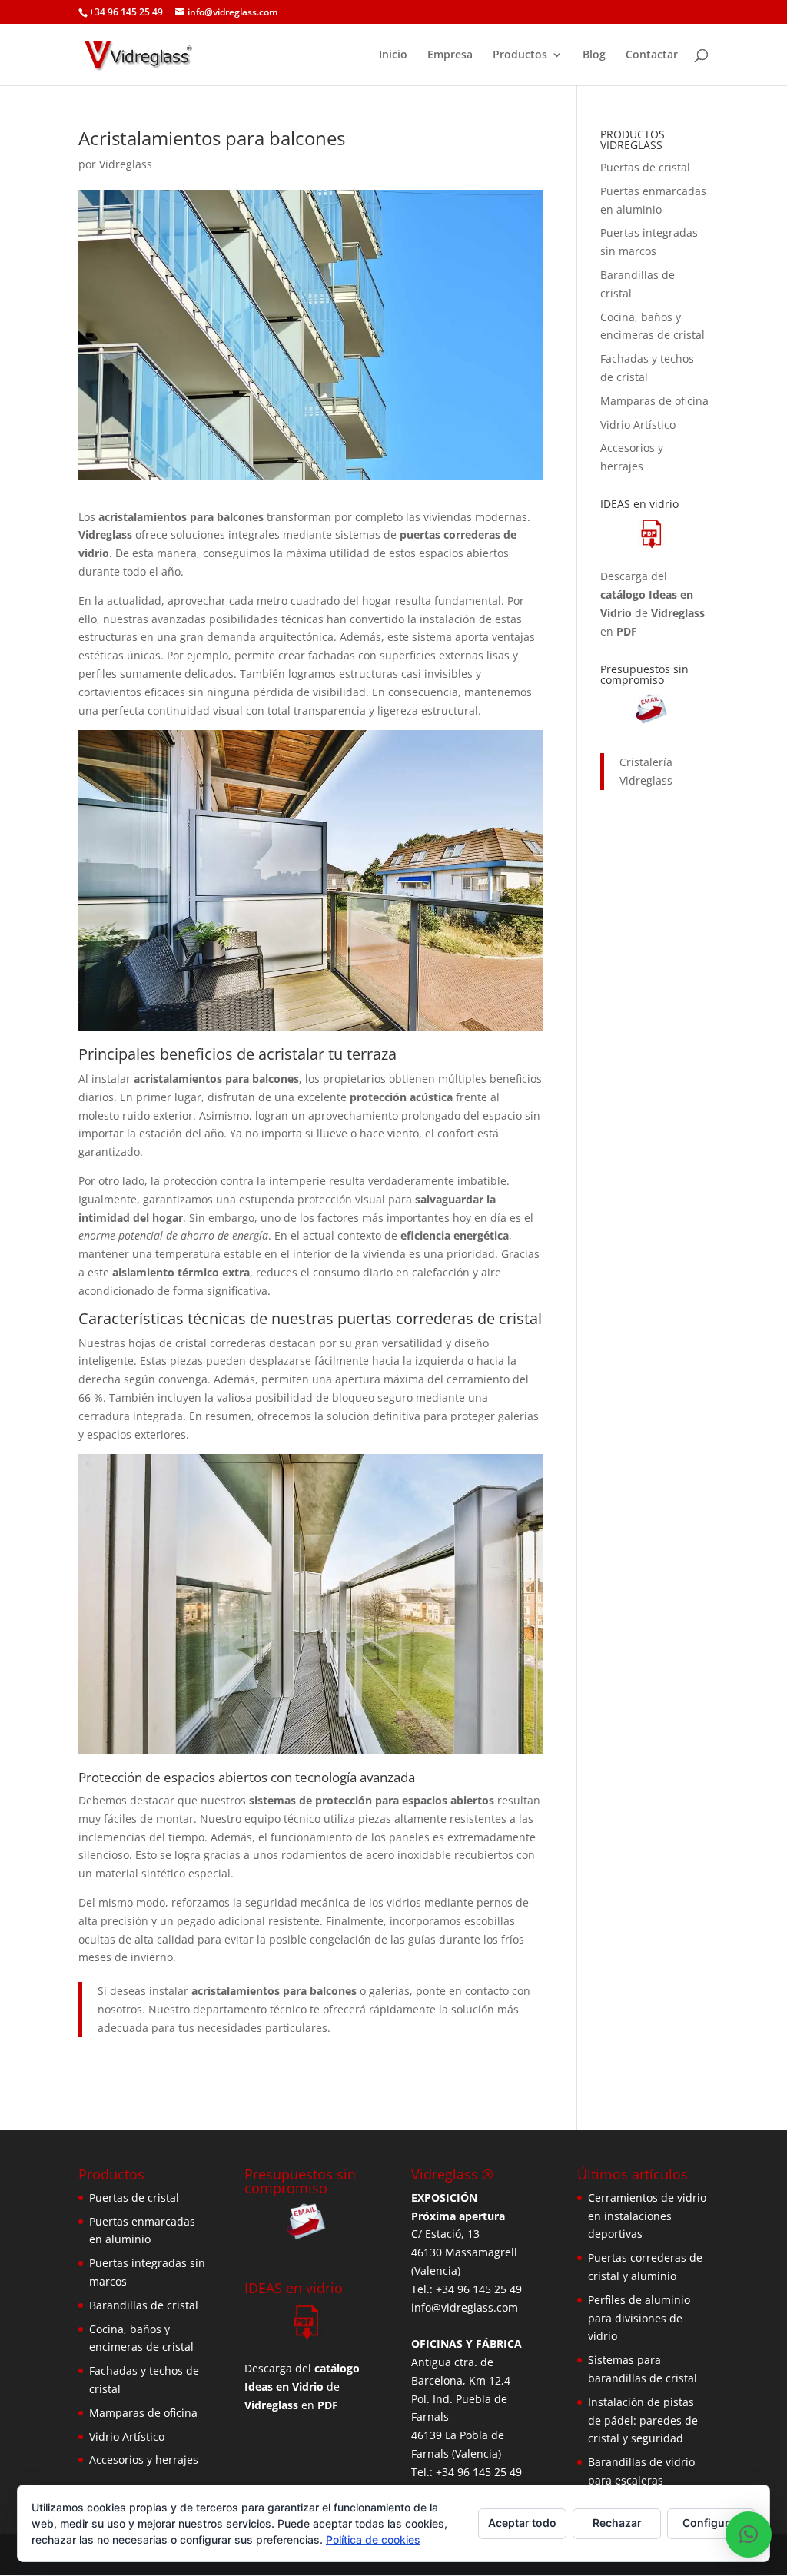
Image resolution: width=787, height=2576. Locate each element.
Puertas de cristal (645, 167)
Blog (594, 55)
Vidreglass (126, 164)
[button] (749, 2535)
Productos (520, 55)
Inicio (393, 55)
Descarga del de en (653, 603)
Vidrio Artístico (638, 425)
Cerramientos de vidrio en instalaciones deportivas (647, 2216)
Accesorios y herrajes (144, 2460)
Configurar (711, 2523)
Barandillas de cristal (144, 2305)
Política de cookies (373, 2539)
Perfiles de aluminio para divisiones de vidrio (639, 2318)
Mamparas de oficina (654, 401)
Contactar (652, 55)
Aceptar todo (522, 2523)
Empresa (450, 55)
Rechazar (617, 2523)
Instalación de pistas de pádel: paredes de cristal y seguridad (643, 2420)
